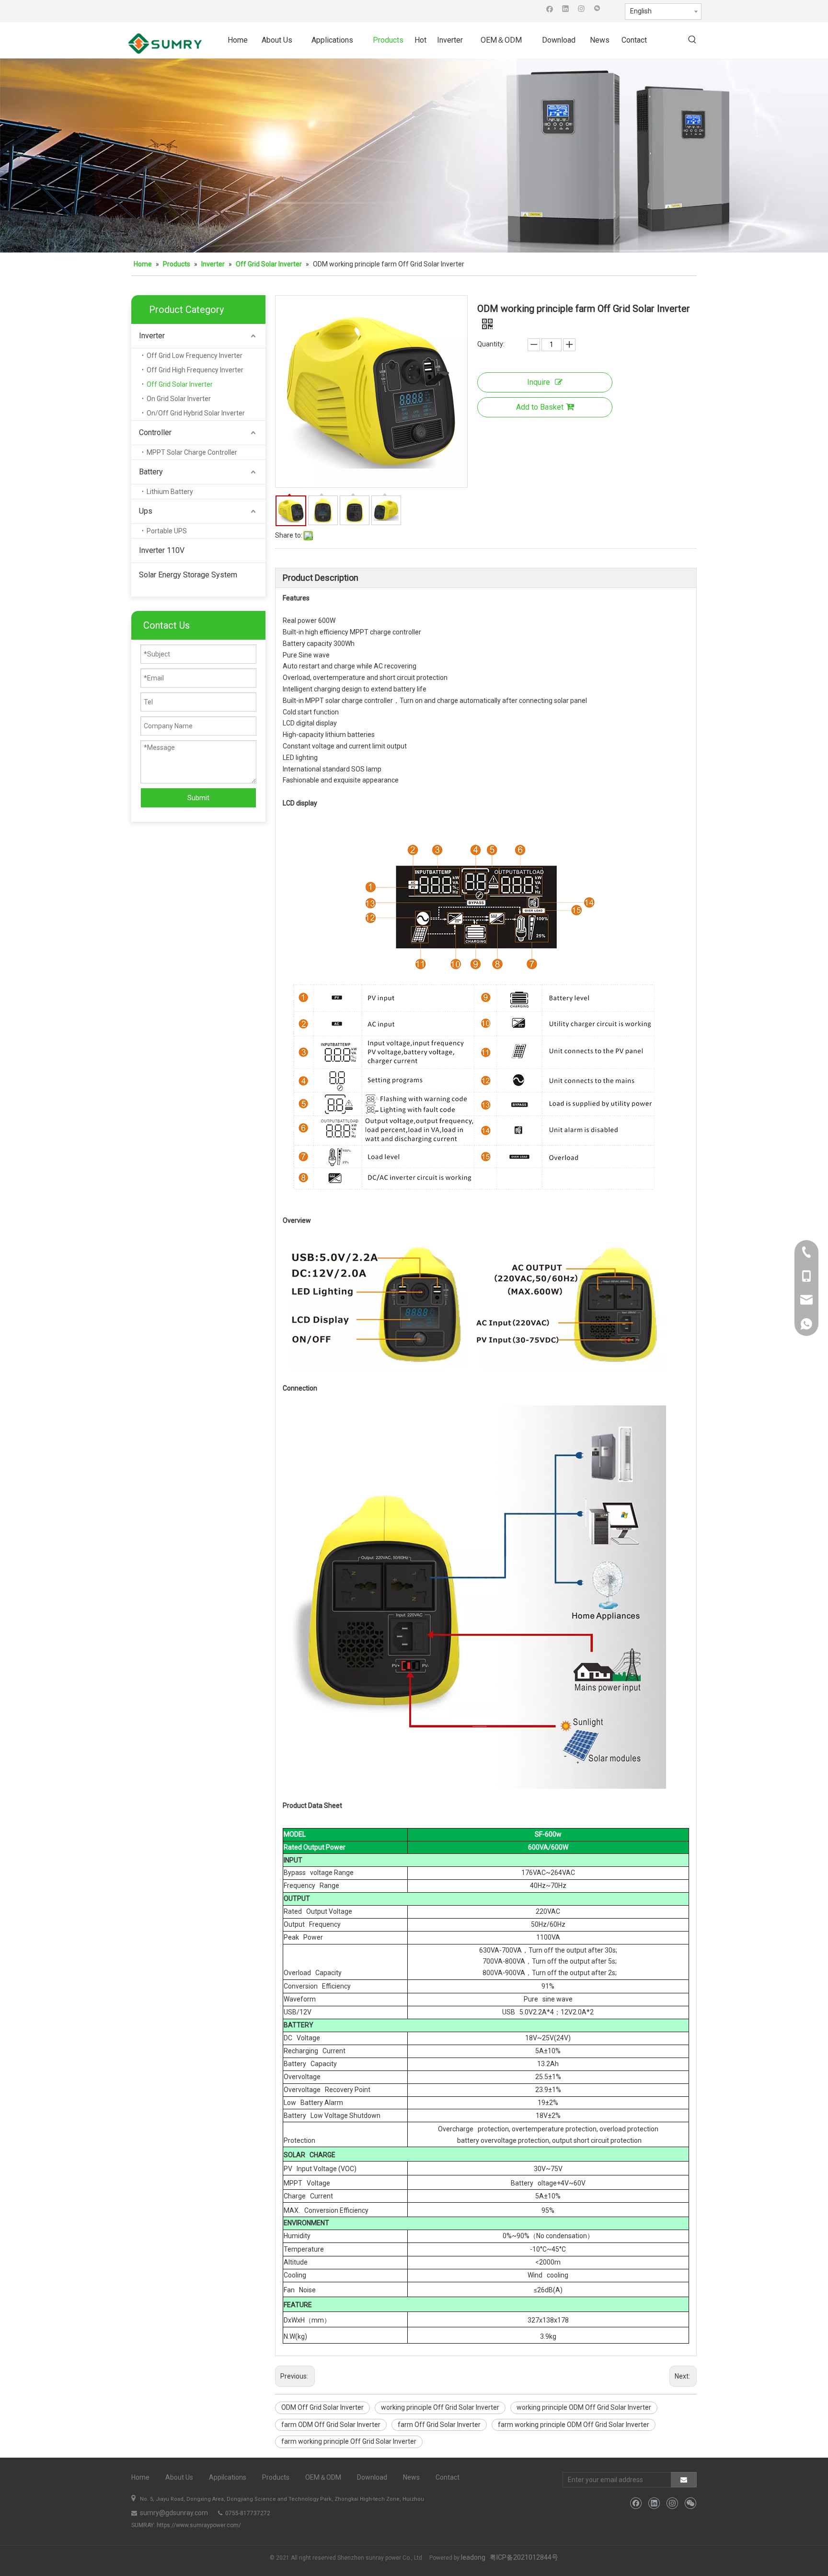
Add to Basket (540, 407)
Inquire (539, 382)
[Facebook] (550, 8)
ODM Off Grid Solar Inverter (322, 2407)
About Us (179, 2477)
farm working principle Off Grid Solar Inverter (349, 2441)
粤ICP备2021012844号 (524, 2557)
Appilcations (228, 2477)
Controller (155, 432)
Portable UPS (167, 531)
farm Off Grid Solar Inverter (439, 2425)
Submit (198, 798)
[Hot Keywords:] (692, 40)
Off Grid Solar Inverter (180, 384)
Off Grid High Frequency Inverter (195, 370)
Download (372, 2477)
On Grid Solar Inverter (179, 399)
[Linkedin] (566, 8)
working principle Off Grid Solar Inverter (440, 2407)
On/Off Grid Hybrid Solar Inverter (196, 413)
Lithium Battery (170, 492)
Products (276, 2477)
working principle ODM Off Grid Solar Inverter (584, 2407)
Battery (151, 472)
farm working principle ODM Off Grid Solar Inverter (574, 2425)
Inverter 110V (162, 550)
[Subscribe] (684, 2480)
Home (140, 2477)
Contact (448, 2477)
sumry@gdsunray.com (173, 2513)
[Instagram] (581, 8)
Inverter (152, 336)
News (411, 2477)
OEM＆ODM (323, 2477)
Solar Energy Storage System (188, 575)
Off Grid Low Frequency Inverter (195, 356)
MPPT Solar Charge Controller (192, 452)
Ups (146, 511)
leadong (473, 2557)
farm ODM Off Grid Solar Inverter (331, 2425)
